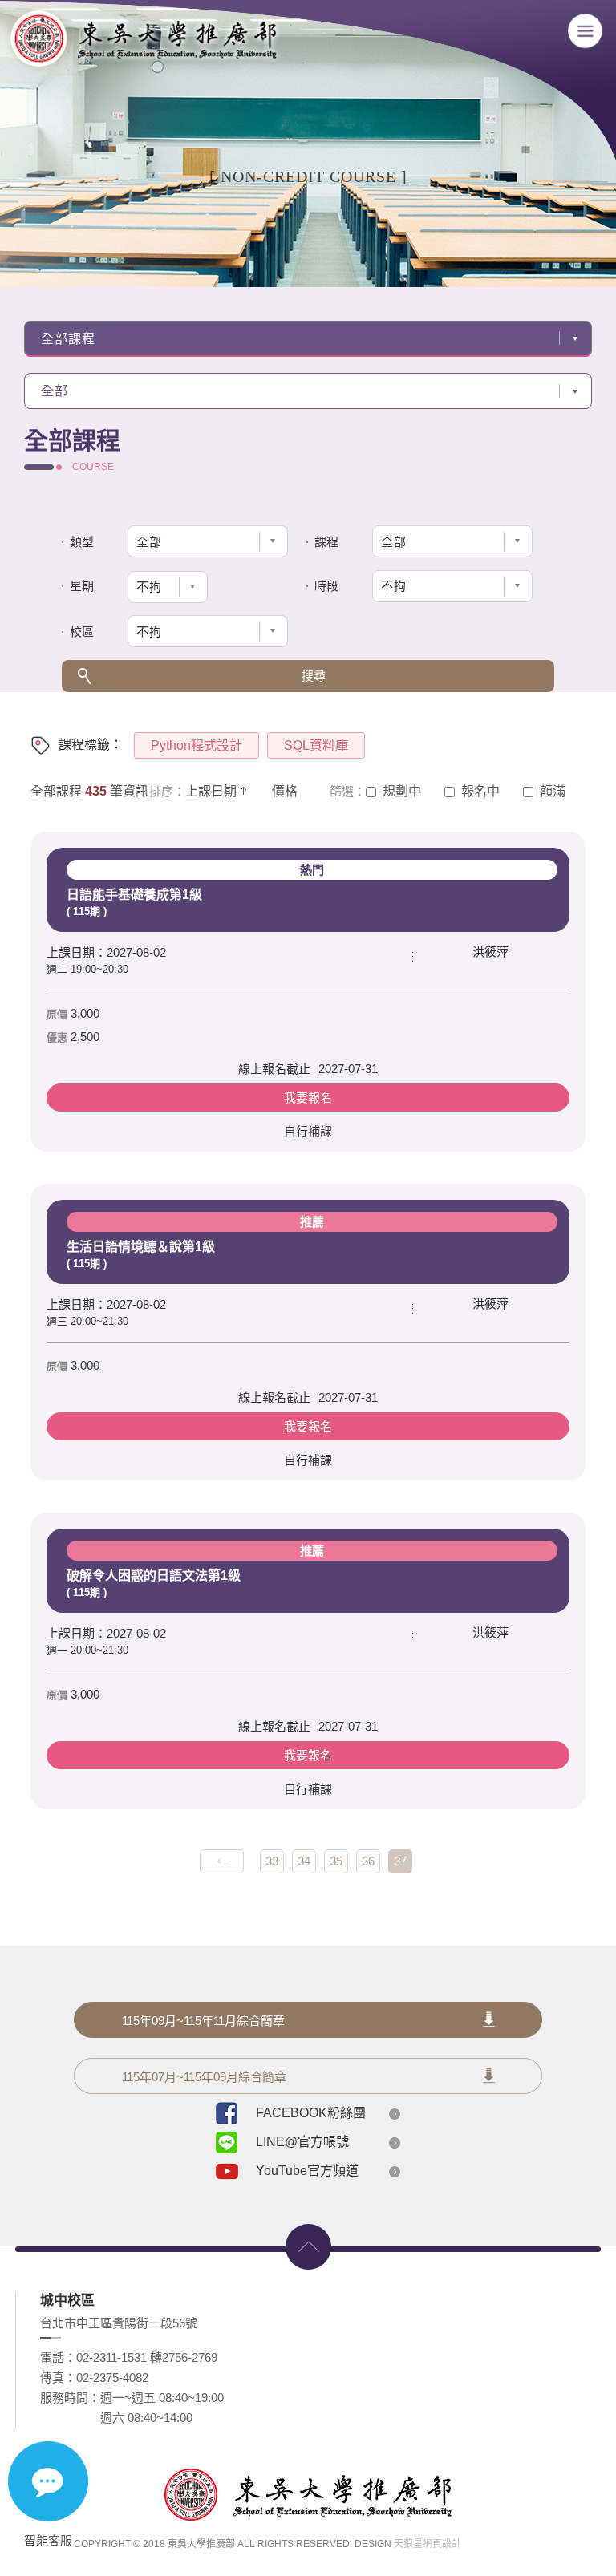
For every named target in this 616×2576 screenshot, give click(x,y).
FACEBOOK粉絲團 (311, 2113)
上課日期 (211, 791)
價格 (285, 791)
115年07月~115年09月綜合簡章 (204, 2077)
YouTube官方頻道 (307, 2171)
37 (400, 1861)
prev (222, 1861)
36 (368, 1861)
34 (304, 1861)
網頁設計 (442, 2544)
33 (272, 1861)
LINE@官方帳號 (302, 2142)
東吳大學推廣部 (143, 42)
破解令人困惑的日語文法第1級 (195, 1571)
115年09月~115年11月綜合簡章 (203, 2021)
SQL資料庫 (316, 745)
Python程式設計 (197, 745)
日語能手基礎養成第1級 (195, 890)
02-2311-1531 (111, 2357)
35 (336, 1861)
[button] (182, 587)
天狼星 (408, 2544)
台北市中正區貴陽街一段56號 (119, 2323)
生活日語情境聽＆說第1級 (195, 1242)
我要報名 (308, 1098)
